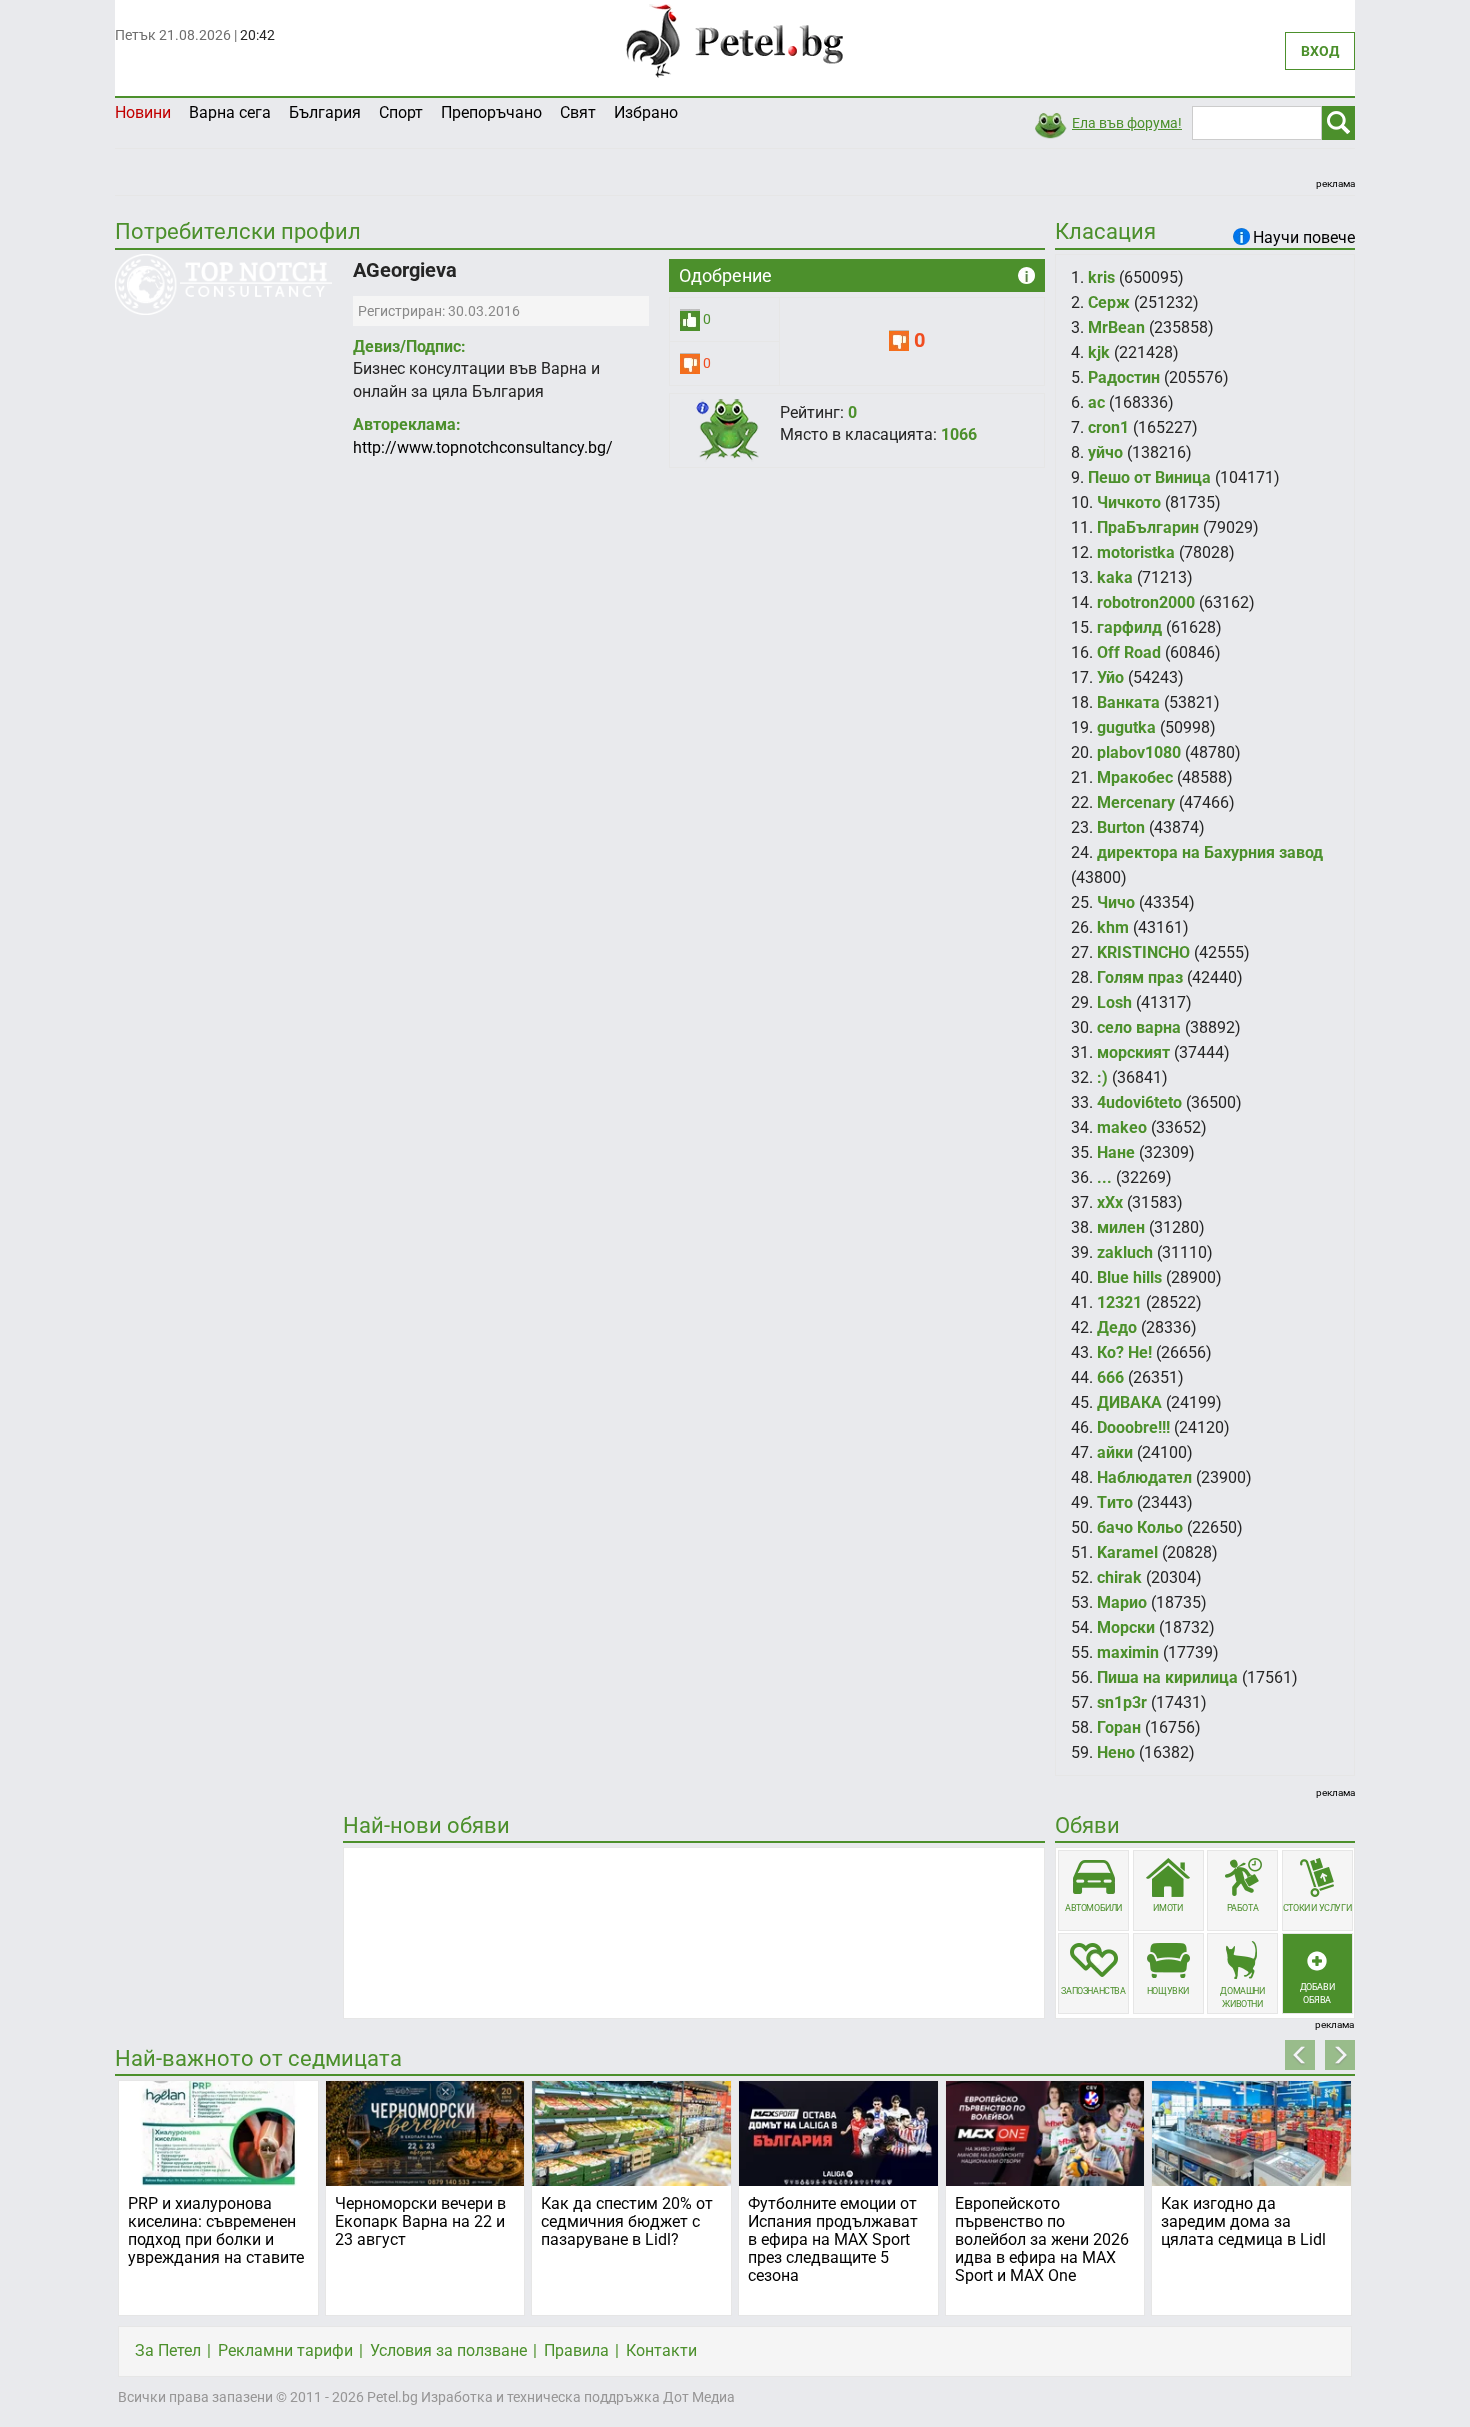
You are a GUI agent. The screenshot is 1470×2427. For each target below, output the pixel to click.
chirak (1119, 1577)
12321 (1119, 1302)
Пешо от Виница (1149, 477)
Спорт (401, 112)
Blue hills (1129, 1277)
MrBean (1116, 327)
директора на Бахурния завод (1210, 852)
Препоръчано (491, 112)
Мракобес (1135, 777)
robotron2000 (1146, 602)
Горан (1119, 1727)
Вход (1320, 51)
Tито (1115, 1502)
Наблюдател (1144, 1477)
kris (1101, 277)
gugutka (1126, 727)
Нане (1116, 1152)
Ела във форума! (1127, 123)
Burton (1121, 827)
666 (1110, 1377)
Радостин (1124, 377)
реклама (1335, 183)
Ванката (1128, 702)
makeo (1122, 1127)
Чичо (1116, 902)
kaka (1115, 577)
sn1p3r (1122, 1702)
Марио (1122, 1602)
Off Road (1129, 652)
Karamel (1127, 1552)
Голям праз (1140, 977)
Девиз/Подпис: (409, 346)
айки (1115, 1452)
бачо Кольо (1140, 1527)
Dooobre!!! (1133, 1427)
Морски (1126, 1627)
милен (1121, 1227)
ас (1096, 402)
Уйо (1110, 677)
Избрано (646, 112)
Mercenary (1136, 802)
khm (1113, 927)
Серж (1109, 302)
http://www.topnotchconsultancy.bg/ (483, 447)
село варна (1139, 1027)
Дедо (1117, 1327)
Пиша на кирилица (1167, 1677)
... (1104, 1177)
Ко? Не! (1124, 1352)
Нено (1116, 1752)
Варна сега (230, 112)
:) (1102, 1077)
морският (1133, 1052)
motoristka (1136, 552)
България (325, 112)
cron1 (1108, 427)
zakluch (1125, 1252)
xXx (1110, 1202)
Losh (1114, 1002)
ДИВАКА (1129, 1402)
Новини (143, 112)
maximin (1128, 1652)
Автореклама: (407, 424)
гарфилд (1129, 627)
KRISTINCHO (1143, 952)
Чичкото (1129, 502)
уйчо (1105, 452)
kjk (1099, 352)
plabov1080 (1139, 752)
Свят (578, 112)
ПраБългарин (1148, 527)
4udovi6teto (1139, 1102)
